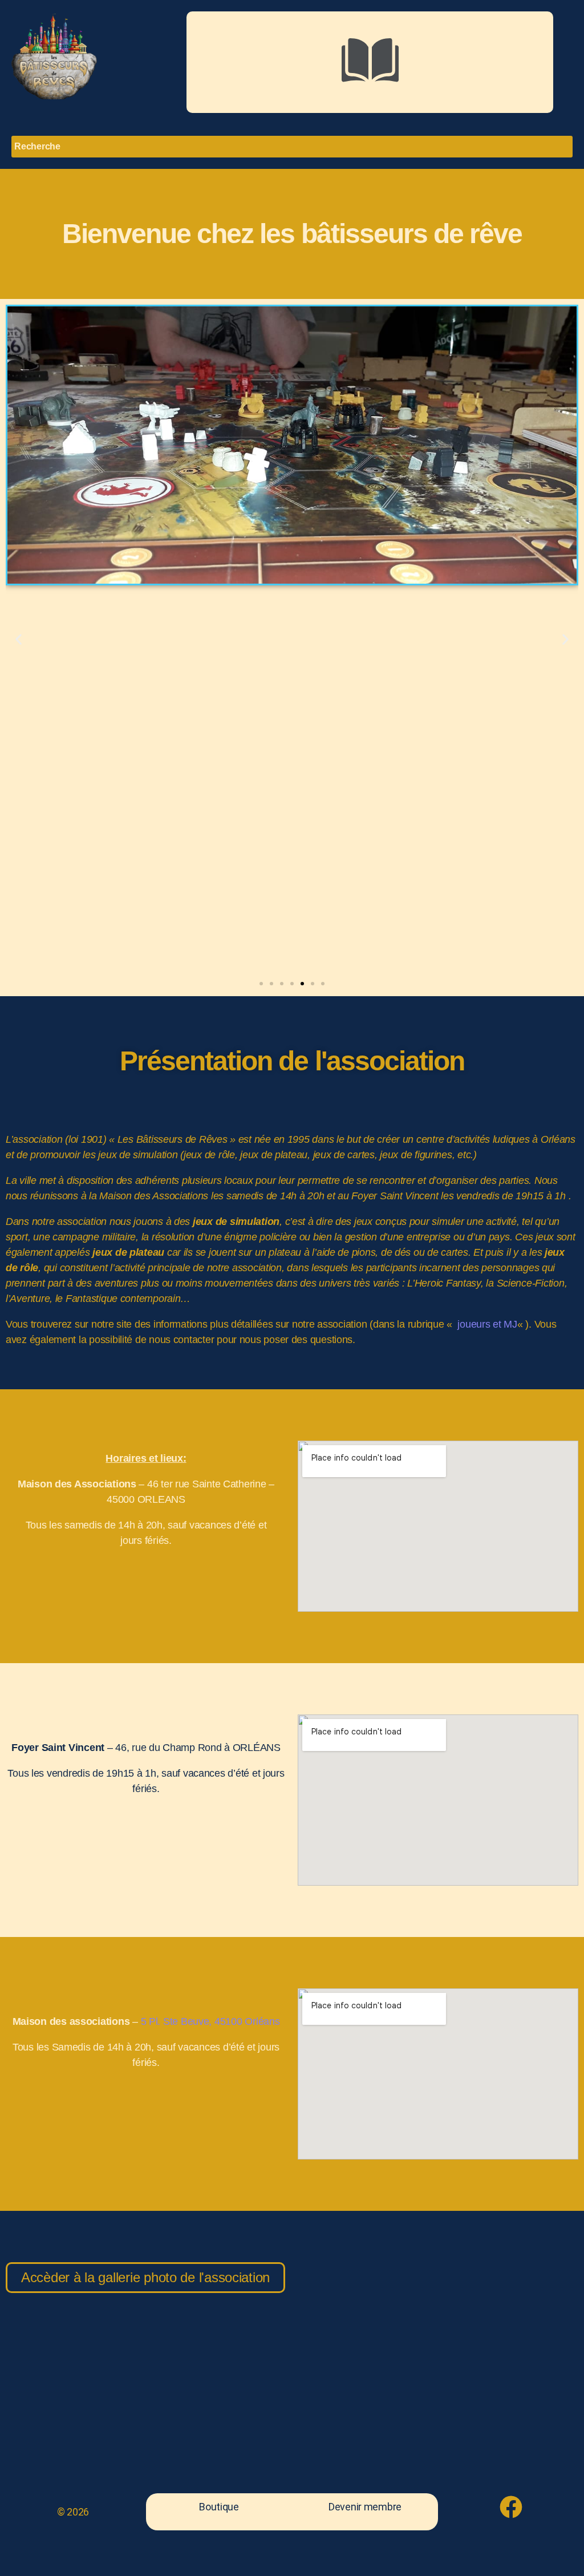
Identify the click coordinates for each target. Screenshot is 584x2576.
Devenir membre (365, 2507)
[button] (370, 62)
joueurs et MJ (486, 1324)
